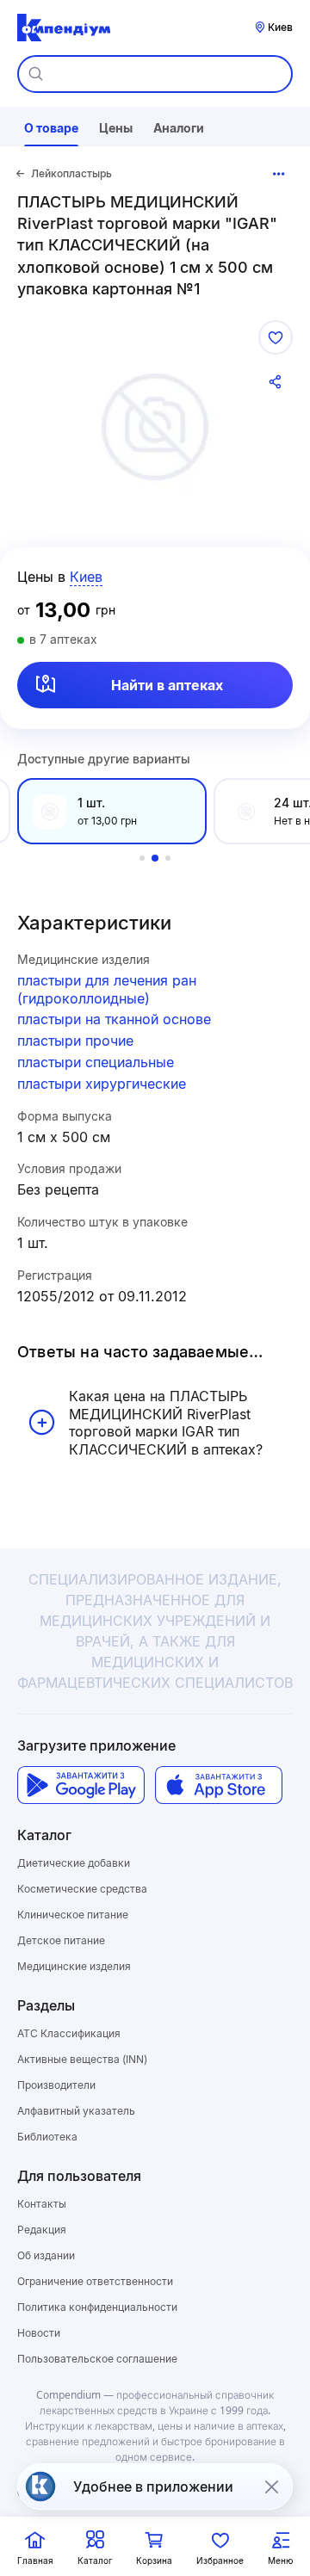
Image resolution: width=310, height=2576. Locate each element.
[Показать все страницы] (279, 174)
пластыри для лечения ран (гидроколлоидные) (107, 989)
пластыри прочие (75, 1041)
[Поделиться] (276, 382)
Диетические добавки (74, 1863)
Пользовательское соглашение (97, 2359)
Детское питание (61, 1940)
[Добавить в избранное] (276, 337)
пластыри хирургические (102, 1084)
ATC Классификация (69, 2033)
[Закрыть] (271, 2486)
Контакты (42, 2204)
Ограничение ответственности (95, 2281)
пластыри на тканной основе (114, 1019)
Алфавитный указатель (76, 2111)
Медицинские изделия (74, 1966)
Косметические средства (82, 1889)
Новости (39, 2333)
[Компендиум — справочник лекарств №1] (64, 28)
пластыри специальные (96, 1062)
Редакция (42, 2230)
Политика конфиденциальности (97, 2307)
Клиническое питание (73, 1915)
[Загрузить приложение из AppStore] (219, 1785)
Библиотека (47, 2137)
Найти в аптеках (167, 685)
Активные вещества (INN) (82, 2059)
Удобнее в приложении (153, 2486)
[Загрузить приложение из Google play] (81, 1785)
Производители (56, 2085)
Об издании (46, 2255)
